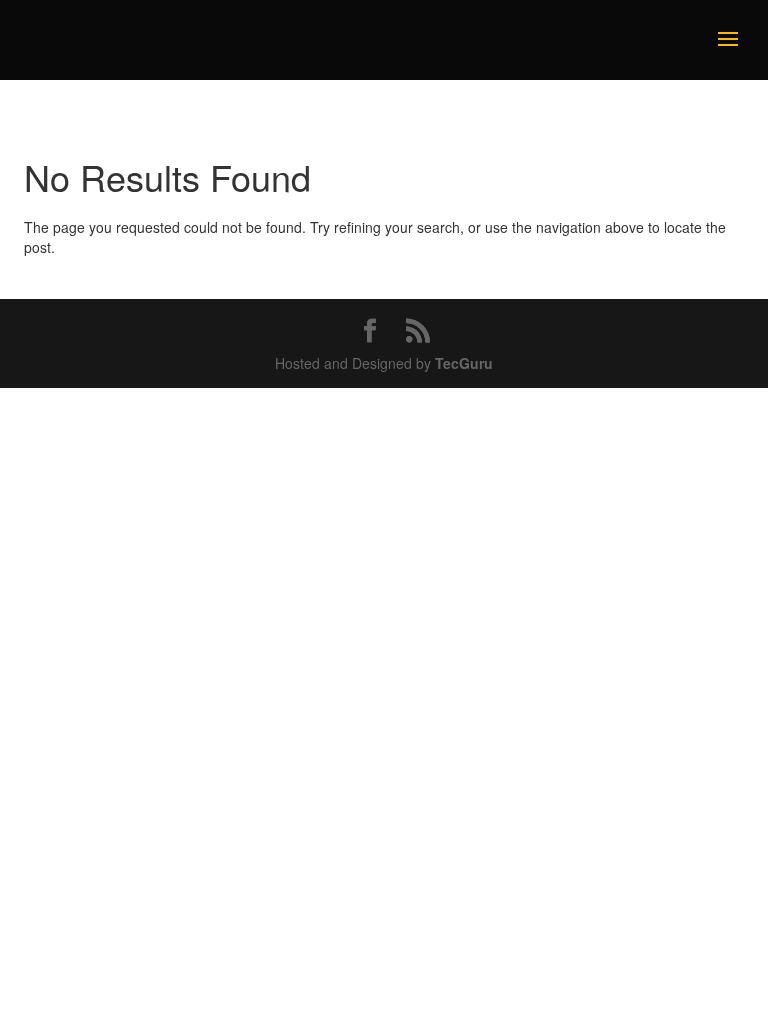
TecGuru (464, 363)
